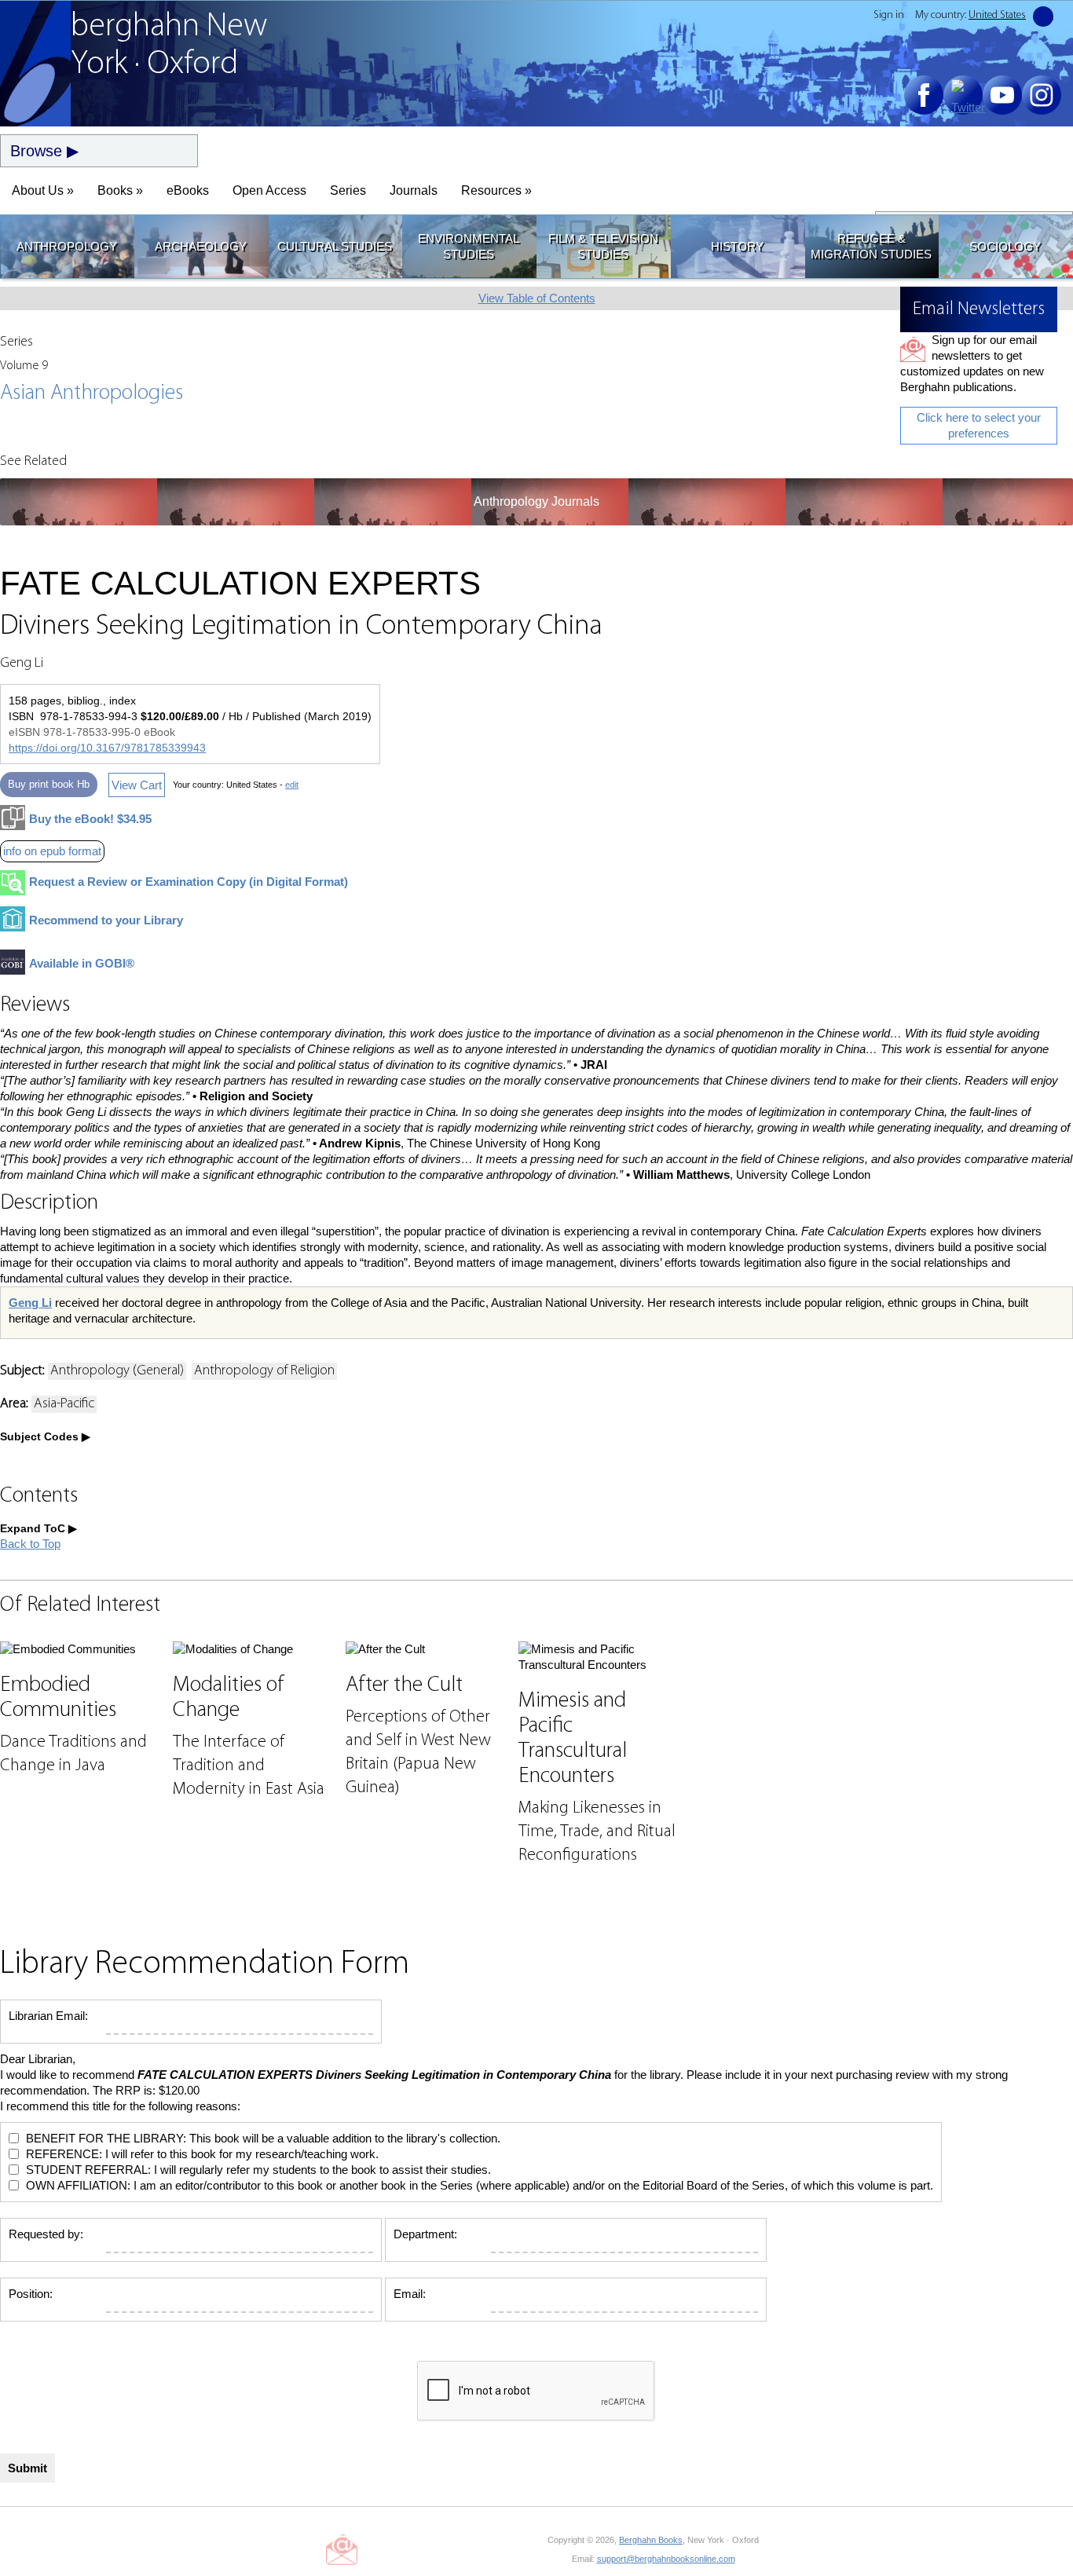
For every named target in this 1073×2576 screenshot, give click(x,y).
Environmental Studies (469, 246)
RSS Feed (522, 2549)
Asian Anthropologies (92, 393)
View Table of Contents (537, 298)
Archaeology (201, 246)
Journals (414, 190)
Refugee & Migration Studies (871, 246)
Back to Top (30, 1544)
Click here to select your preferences (979, 425)
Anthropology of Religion (264, 1371)
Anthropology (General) (117, 1371)
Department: (425, 2234)
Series (348, 190)
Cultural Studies (335, 246)
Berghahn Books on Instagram (487, 2549)
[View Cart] (1043, 16)
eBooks (188, 190)
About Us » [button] (43, 190)
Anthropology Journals (536, 501)
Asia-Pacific (64, 1404)
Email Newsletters (342, 2549)
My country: (970, 15)
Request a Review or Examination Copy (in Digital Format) (189, 882)
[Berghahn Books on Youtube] (1002, 95)
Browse (36, 151)
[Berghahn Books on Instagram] (1042, 95)
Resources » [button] (496, 190)
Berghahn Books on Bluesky (416, 2549)
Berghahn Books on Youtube (451, 2549)
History (737, 246)
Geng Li (30, 1303)
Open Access (269, 190)
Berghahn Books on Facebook (381, 2549)
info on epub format (52, 851)
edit (292, 785)
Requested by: (46, 2234)
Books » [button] (120, 190)
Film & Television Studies (603, 246)
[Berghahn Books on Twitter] (963, 95)
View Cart (137, 785)
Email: (410, 2294)
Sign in (889, 15)
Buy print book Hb (49, 784)
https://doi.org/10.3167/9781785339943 (107, 748)
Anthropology (67, 246)
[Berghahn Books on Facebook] (924, 95)
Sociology (1005, 246)
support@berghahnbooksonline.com (666, 2559)
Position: (31, 2294)
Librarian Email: (48, 2016)
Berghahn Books (651, 2540)
